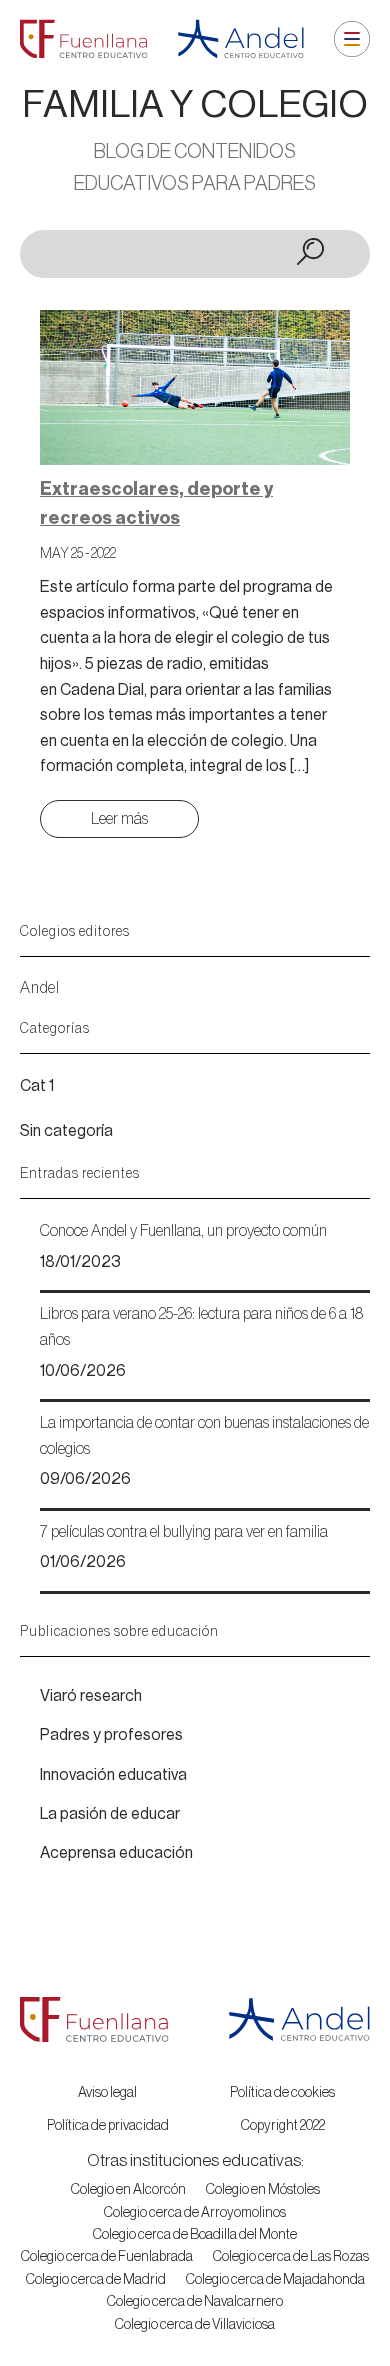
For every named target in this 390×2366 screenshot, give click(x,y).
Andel (40, 988)
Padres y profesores (111, 1735)
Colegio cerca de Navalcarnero (195, 2302)
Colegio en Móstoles (263, 2190)
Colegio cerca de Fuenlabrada (107, 2257)
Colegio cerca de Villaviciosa (195, 2325)
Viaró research (91, 1696)
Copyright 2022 (283, 2126)
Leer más (119, 819)
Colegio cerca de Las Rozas (291, 2257)
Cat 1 (37, 1086)
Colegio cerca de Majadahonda (275, 2280)
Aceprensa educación (116, 1853)
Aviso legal (107, 2093)
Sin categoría (66, 1131)
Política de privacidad (108, 2126)
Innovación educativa (113, 1775)
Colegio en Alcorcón (128, 2190)
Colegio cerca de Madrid (96, 2280)
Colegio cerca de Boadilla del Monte (195, 2235)
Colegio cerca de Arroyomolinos (195, 2213)
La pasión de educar (110, 1814)
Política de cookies (282, 2093)
